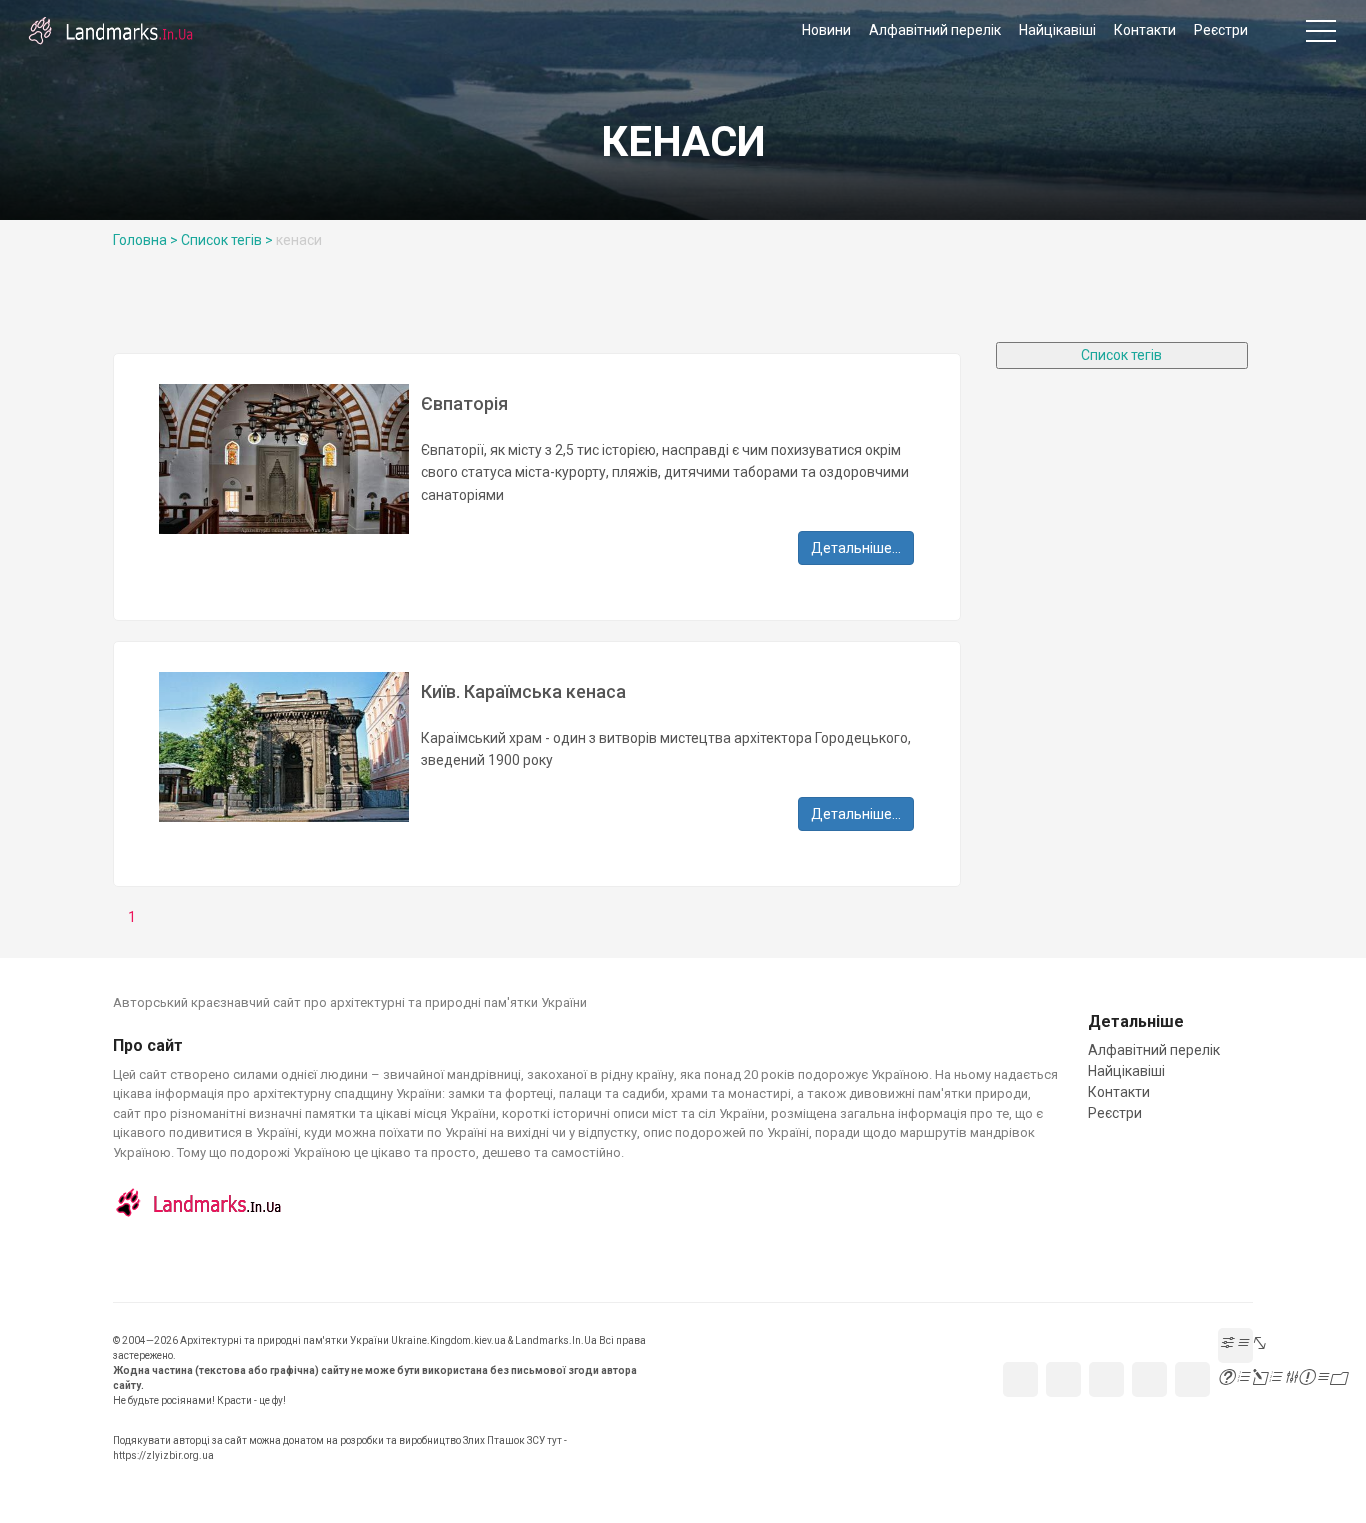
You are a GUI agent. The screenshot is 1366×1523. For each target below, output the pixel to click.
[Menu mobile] (1321, 35)
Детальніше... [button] (856, 548)
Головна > (145, 240)
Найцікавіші (1057, 30)
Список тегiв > (227, 240)
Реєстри (1221, 30)
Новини (826, 30)
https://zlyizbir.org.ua (163, 1455)
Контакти (1145, 30)
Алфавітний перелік (935, 30)
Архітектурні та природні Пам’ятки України (110, 30)
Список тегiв (1121, 355)
